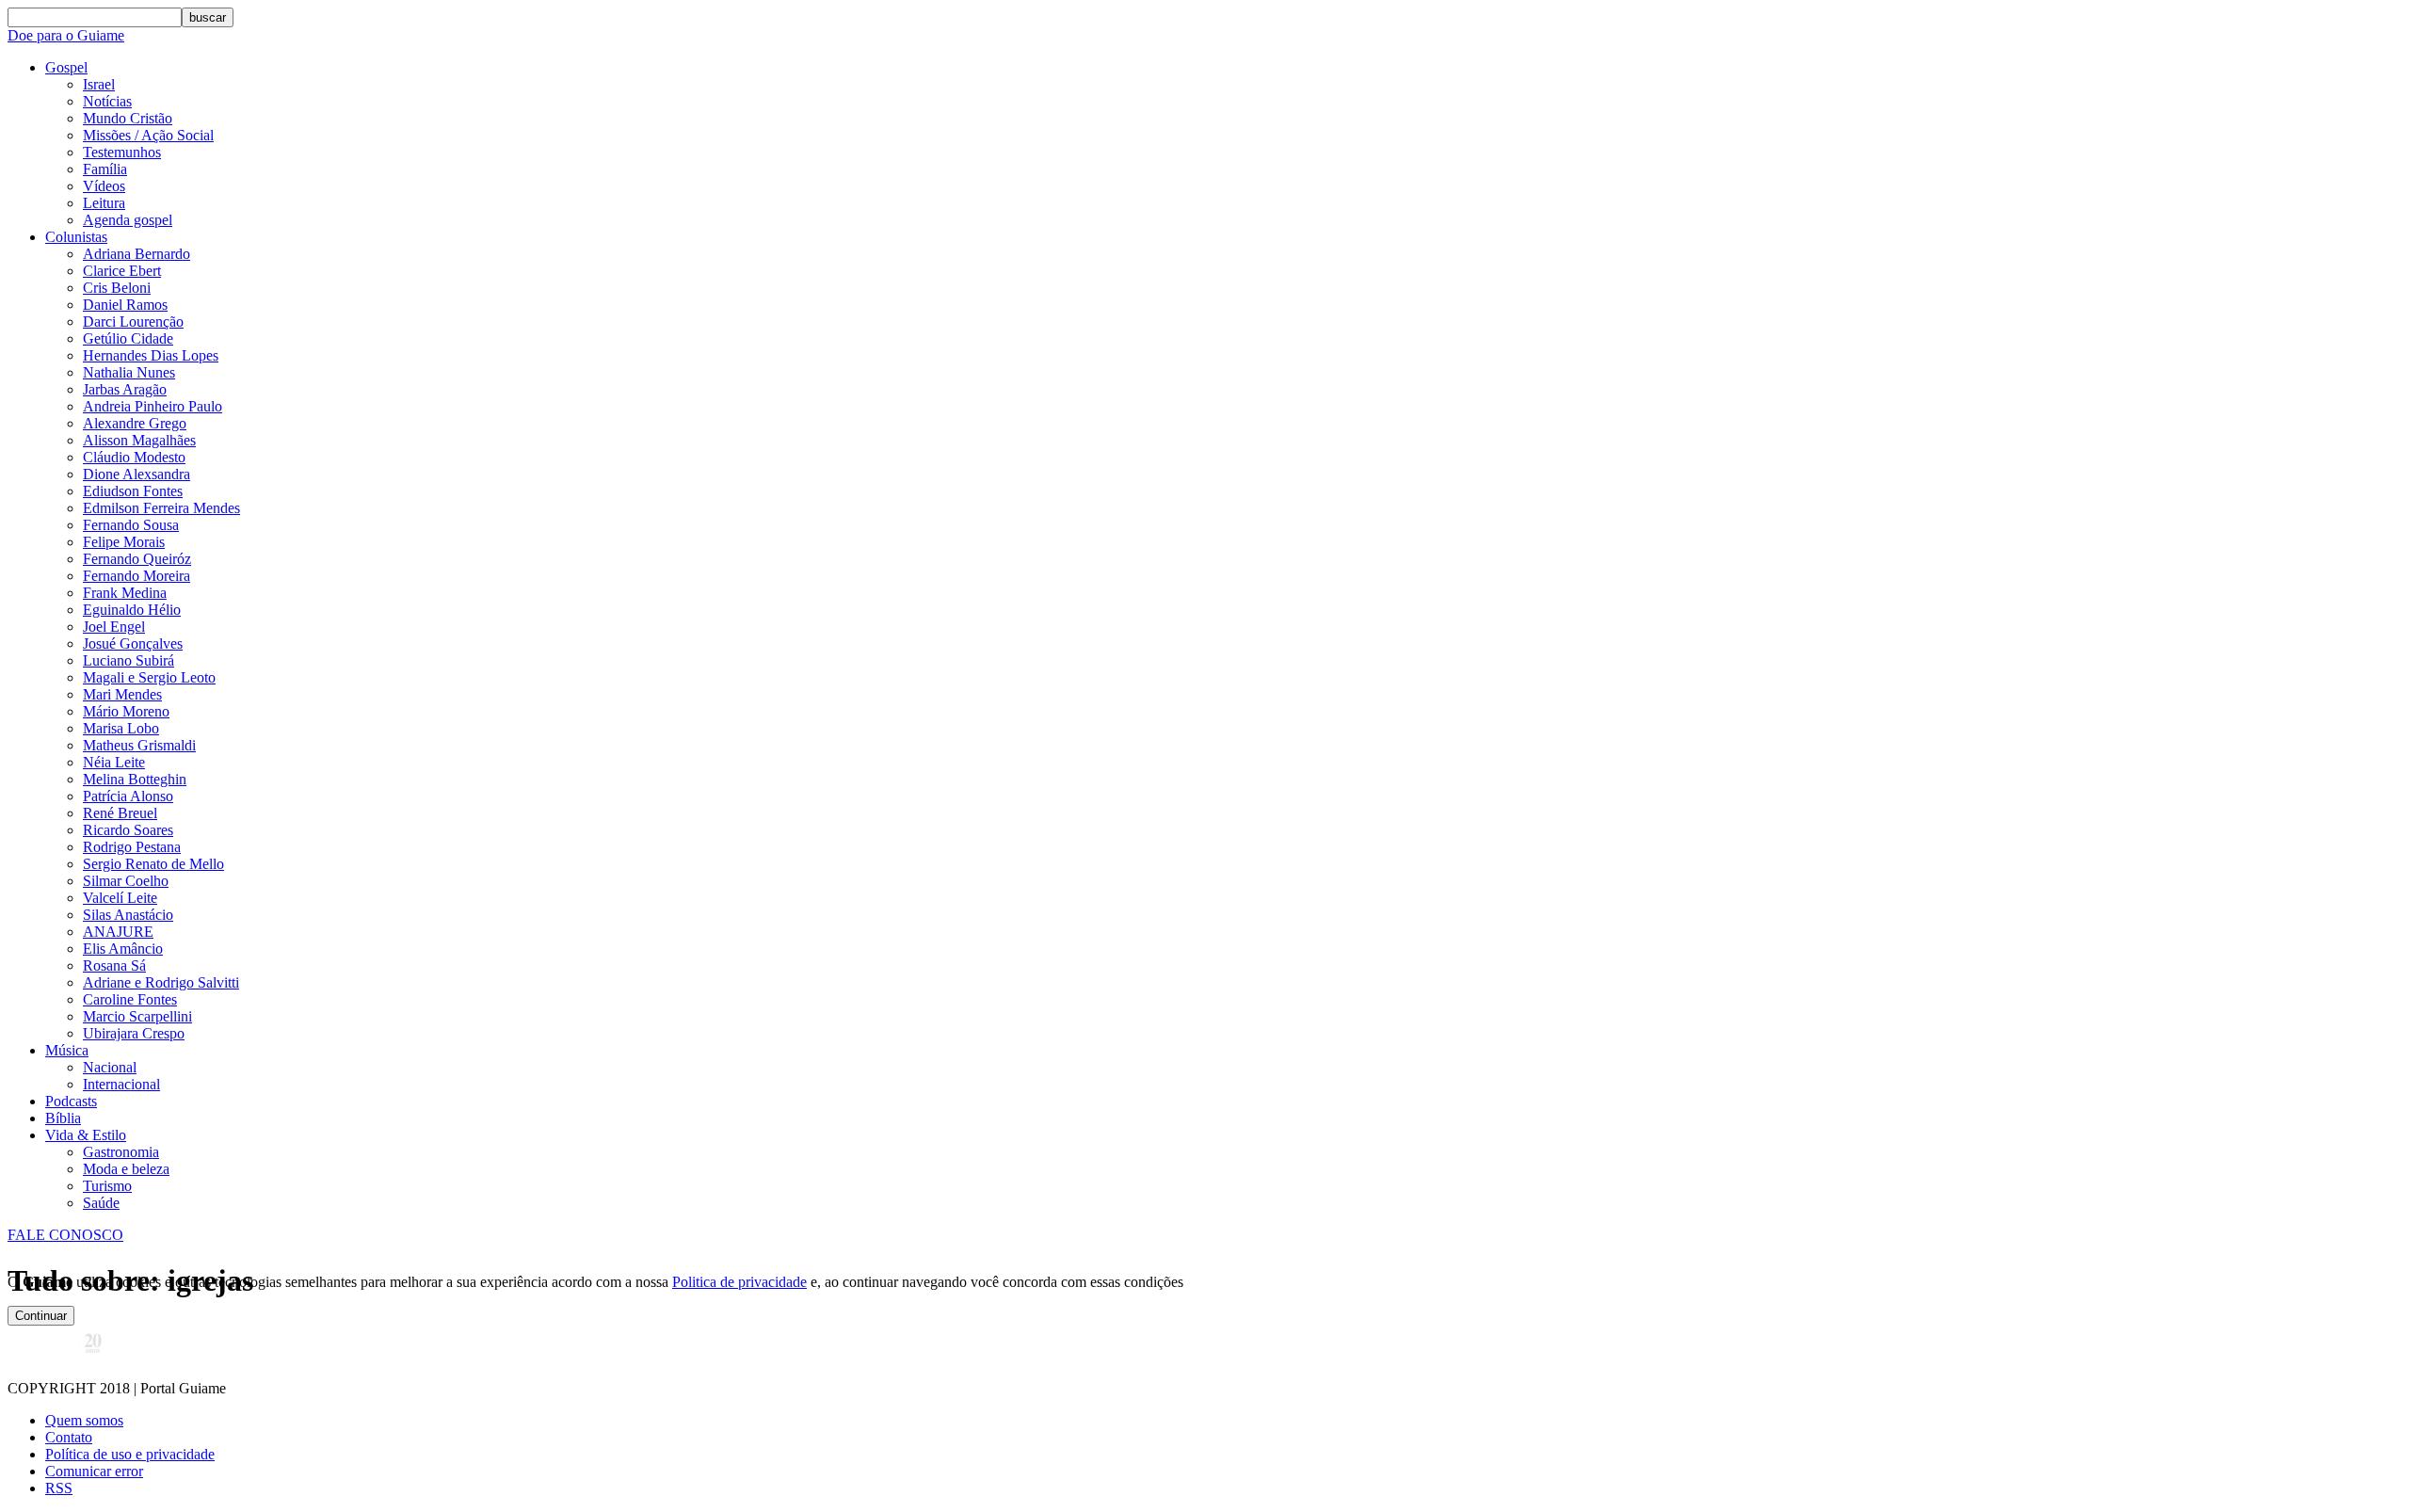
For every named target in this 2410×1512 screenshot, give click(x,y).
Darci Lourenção (133, 322)
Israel (99, 84)
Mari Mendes (122, 694)
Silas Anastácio (128, 915)
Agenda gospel (128, 220)
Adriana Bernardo (137, 254)
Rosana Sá (114, 965)
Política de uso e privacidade (130, 1454)
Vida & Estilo (86, 1135)
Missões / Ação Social (148, 135)
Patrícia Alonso (128, 796)
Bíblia (63, 1118)
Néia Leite (114, 762)
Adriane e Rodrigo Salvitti (161, 982)
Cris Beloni (117, 288)
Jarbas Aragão (125, 389)
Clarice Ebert (122, 271)
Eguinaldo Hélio (132, 610)
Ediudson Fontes (133, 491)
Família (105, 169)
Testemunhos (122, 152)
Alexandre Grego (135, 423)
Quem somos (84, 1420)
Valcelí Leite (120, 898)
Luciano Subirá (129, 660)
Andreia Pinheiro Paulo (153, 406)
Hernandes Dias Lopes (151, 355)
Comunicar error (94, 1471)
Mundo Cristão (128, 118)
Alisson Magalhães (139, 440)
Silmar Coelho (126, 881)
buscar (208, 17)
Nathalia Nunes (129, 372)
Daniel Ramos (125, 305)
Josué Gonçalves (133, 643)
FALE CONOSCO (65, 1235)
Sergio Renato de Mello (153, 864)
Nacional (110, 1067)
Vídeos (104, 186)
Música (67, 1050)
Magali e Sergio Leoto (149, 677)
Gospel (66, 67)
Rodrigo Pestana (132, 847)
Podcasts (71, 1101)
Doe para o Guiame (66, 35)
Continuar (41, 1316)
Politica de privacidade (739, 1282)
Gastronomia (121, 1152)
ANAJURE (118, 932)
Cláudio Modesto (134, 457)
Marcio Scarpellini (137, 1016)
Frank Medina (125, 593)
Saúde (101, 1203)
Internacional (121, 1084)
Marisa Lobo (121, 728)
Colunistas (76, 237)
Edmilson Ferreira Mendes (161, 508)
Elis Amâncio (123, 949)
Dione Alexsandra (137, 474)
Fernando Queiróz (137, 559)
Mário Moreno (126, 711)
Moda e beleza (126, 1169)
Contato (69, 1437)
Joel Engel (114, 627)
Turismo (107, 1186)
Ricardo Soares (128, 830)
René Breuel (120, 813)
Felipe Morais (124, 542)
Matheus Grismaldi (139, 745)
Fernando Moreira (137, 576)
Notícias (107, 101)
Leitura (104, 203)
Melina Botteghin (135, 779)
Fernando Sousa (131, 525)
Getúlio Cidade (128, 338)
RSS (59, 1488)
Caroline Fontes (130, 999)
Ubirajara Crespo (134, 1033)
